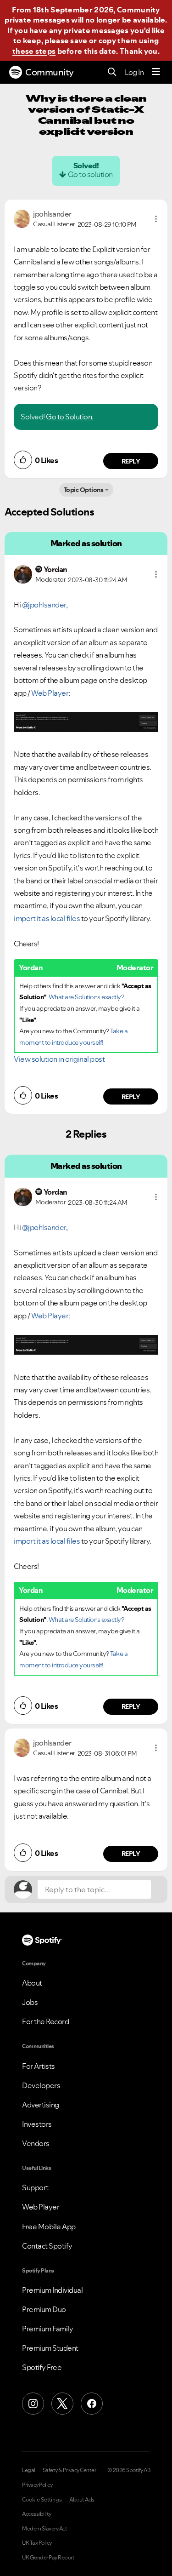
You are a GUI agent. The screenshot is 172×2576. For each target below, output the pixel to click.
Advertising (41, 2105)
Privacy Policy (37, 2485)
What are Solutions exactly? (86, 997)
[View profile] (22, 218)
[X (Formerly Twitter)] (62, 2404)
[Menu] (156, 72)
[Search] (112, 72)
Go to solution (90, 174)
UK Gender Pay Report (48, 2558)
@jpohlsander (44, 605)
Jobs (30, 2002)
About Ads (82, 2500)
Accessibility (37, 2514)
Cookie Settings (42, 2500)
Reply (131, 461)
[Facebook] (92, 2404)
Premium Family (47, 2329)
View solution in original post (59, 1059)
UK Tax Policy (37, 2543)
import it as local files (47, 918)
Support (35, 2187)
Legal (29, 2470)
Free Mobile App (49, 2227)
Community (50, 72)
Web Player (50, 693)
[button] (156, 219)
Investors (37, 2124)
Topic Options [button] (84, 490)
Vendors (36, 2143)
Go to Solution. (70, 417)
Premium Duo (44, 2309)
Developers (41, 2085)
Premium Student (50, 2348)
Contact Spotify (47, 2246)
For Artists (39, 2066)
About (32, 1983)
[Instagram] (33, 2404)
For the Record (45, 2021)
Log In (134, 72)
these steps (34, 51)
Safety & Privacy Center (69, 2470)
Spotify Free (42, 2367)
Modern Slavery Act (44, 2529)
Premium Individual (52, 2290)
